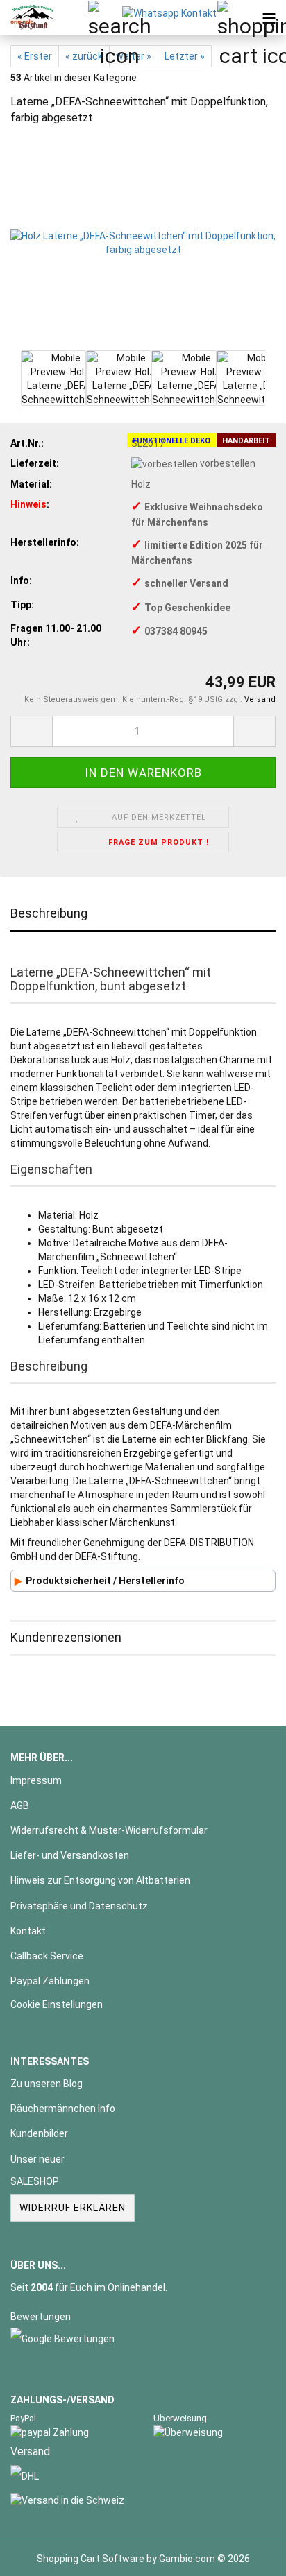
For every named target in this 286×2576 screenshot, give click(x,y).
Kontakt (28, 1931)
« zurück (84, 56)
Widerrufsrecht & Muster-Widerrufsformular (109, 1830)
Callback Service (47, 1956)
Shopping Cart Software (91, 2559)
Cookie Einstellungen (57, 2004)
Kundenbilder (39, 2133)
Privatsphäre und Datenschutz (79, 1906)
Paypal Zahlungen (50, 1981)
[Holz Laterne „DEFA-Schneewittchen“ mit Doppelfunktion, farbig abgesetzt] (143, 241)
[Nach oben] (248, 2555)
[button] (31, 731)
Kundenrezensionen (66, 1637)
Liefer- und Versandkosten (70, 1855)
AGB (20, 1805)
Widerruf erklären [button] (73, 2208)
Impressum (36, 1780)
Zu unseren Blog (47, 2084)
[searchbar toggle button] (105, 17)
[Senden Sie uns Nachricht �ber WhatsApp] (169, 12)
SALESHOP (35, 2181)
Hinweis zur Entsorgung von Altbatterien (100, 1880)
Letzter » (185, 56)
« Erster (35, 56)
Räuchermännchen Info (63, 2109)
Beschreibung (49, 913)
